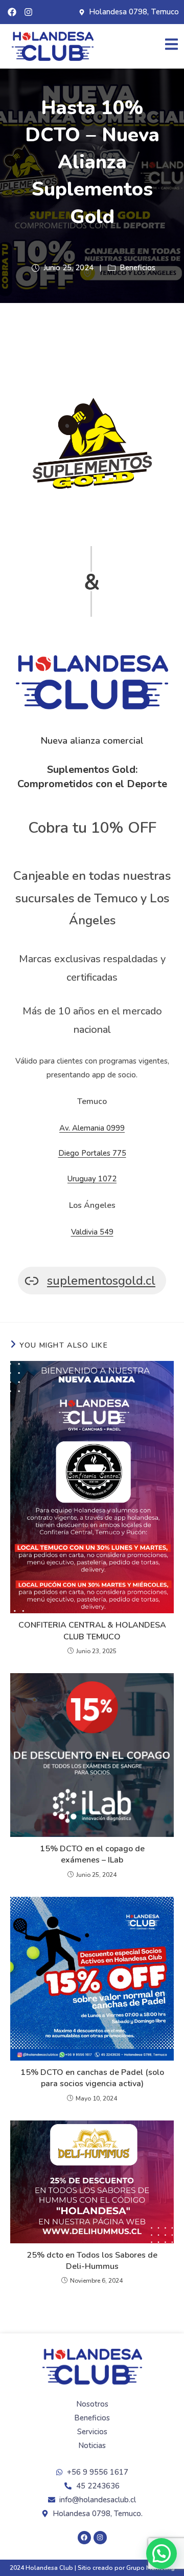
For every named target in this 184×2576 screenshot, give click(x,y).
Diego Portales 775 (92, 1153)
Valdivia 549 (92, 1232)
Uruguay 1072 (92, 1179)
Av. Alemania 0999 (92, 1128)
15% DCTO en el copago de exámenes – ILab (92, 1854)
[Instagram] (28, 12)
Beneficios (137, 268)
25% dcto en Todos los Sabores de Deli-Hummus (92, 2261)
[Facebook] (12, 12)
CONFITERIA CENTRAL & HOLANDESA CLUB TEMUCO (92, 1631)
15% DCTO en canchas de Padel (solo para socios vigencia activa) (92, 2078)
